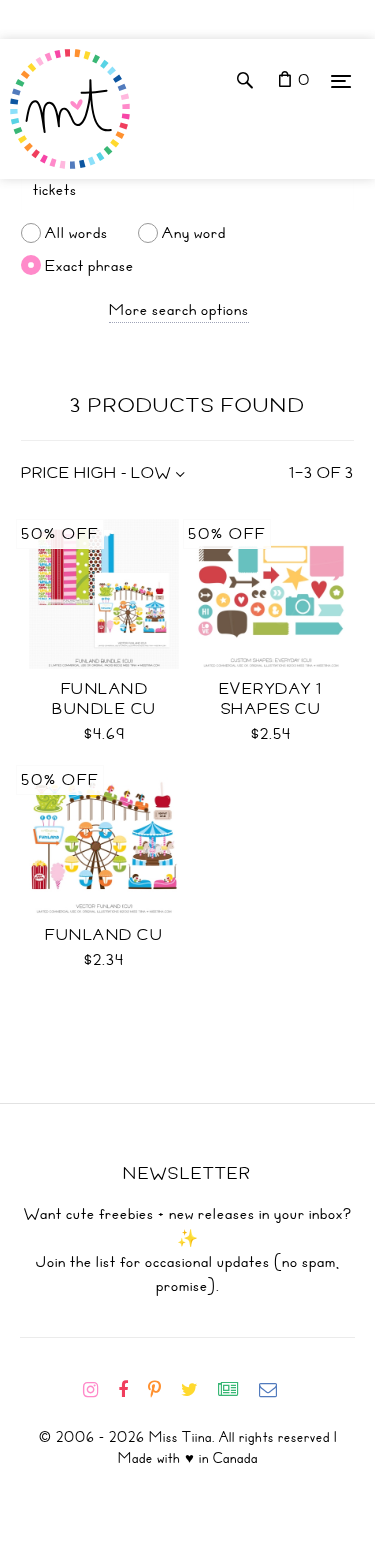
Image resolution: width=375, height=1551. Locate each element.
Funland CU (104, 935)
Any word (194, 233)
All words (76, 233)
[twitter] (197, 1390)
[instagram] (98, 1390)
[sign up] (236, 1390)
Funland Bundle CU (104, 699)
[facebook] (131, 1390)
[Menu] (341, 80)
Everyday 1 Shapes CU (271, 699)
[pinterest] (162, 1390)
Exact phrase (89, 265)
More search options (179, 310)
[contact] (276, 1390)
